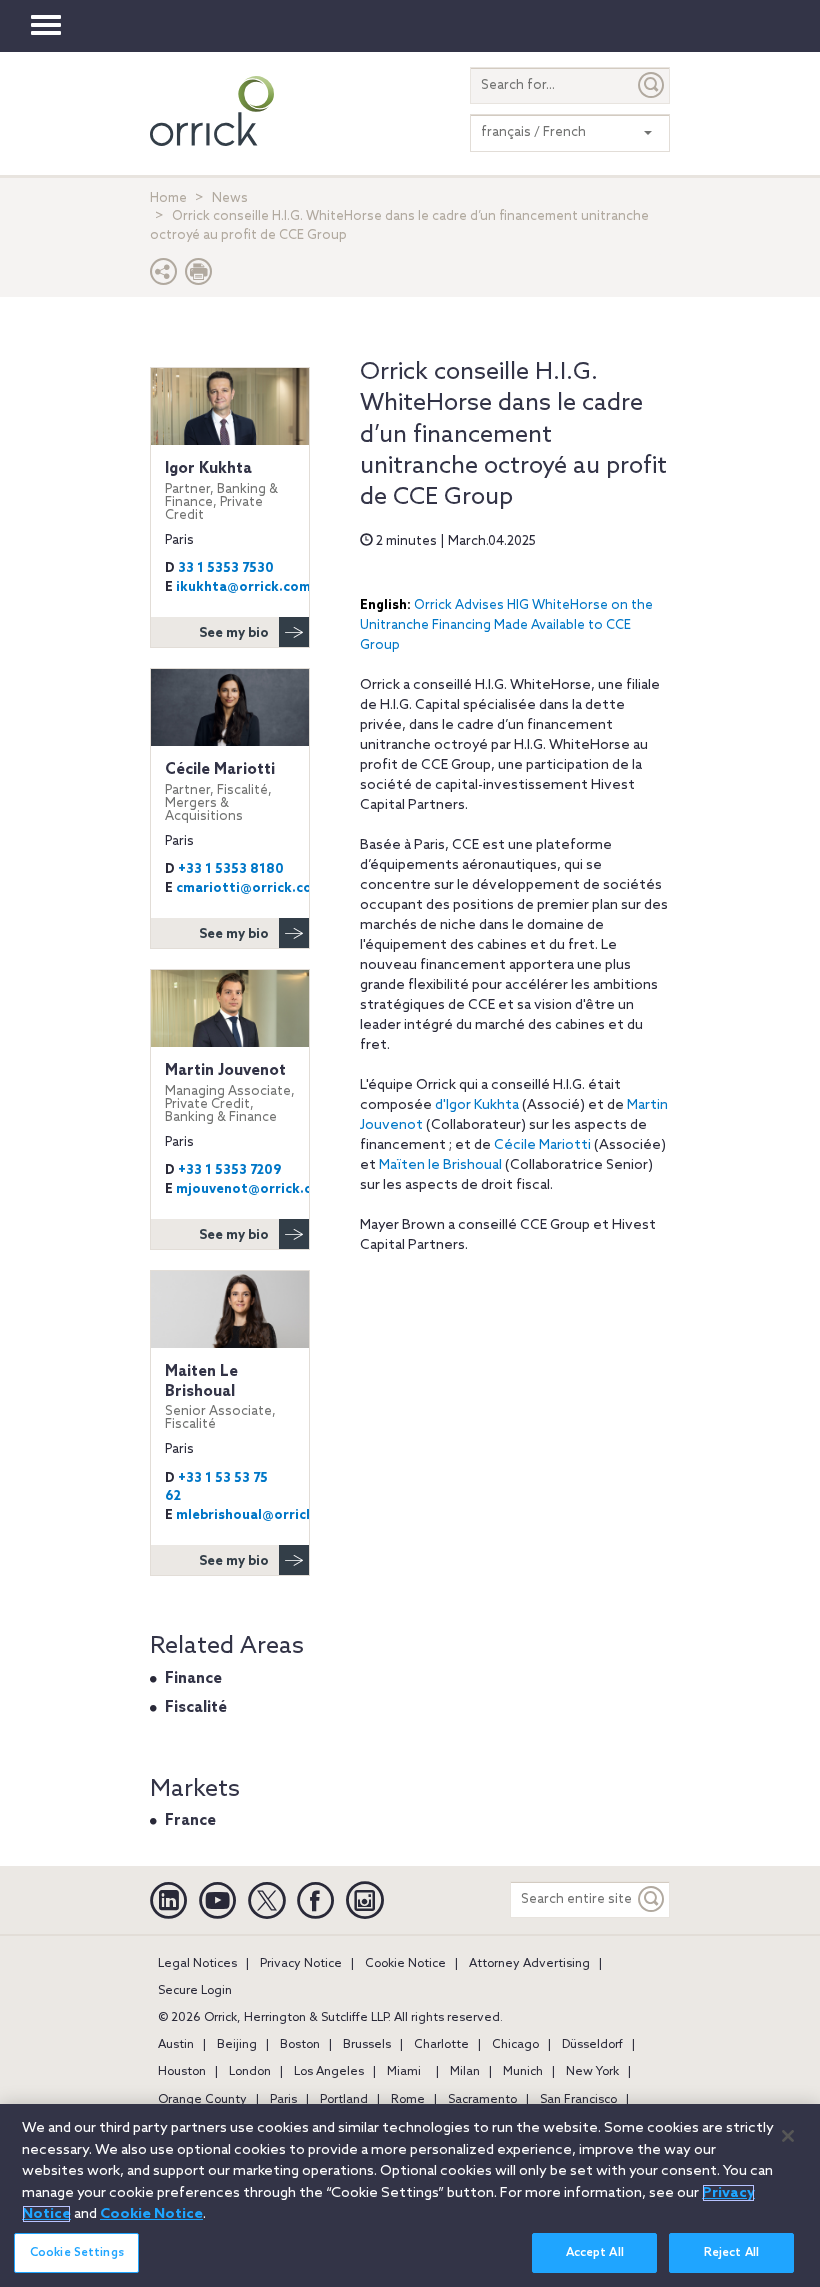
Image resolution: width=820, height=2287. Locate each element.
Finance (193, 1679)
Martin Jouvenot (230, 1093)
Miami (404, 2072)
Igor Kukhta (221, 491)
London (250, 2072)
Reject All (731, 2253)
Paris (283, 2100)
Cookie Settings (77, 2253)
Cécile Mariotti (542, 1145)
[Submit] (652, 85)
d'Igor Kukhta (477, 1105)
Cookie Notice (405, 1964)
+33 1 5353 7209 (229, 1170)
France (190, 1821)
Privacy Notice (301, 1964)
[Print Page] (199, 276)
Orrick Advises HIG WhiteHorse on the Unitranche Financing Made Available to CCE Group (506, 625)
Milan (465, 2072)
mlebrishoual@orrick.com (261, 1515)
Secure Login (195, 1991)
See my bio (234, 633)
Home (168, 198)
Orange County (202, 2100)
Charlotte (441, 2045)
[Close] (788, 2136)
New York (592, 2072)
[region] (410, 2195)
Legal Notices (197, 1964)
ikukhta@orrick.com (243, 587)
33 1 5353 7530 (226, 568)
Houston (182, 2072)
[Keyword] (652, 1899)
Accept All (595, 2253)
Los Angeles (329, 2072)
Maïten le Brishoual (440, 1165)
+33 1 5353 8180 (231, 869)
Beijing (237, 2045)
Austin (176, 2045)
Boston (300, 2045)
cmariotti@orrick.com (250, 888)
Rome (408, 2100)
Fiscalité (196, 1708)
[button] (164, 276)
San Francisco (578, 2100)
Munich (523, 2072)
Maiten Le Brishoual (220, 1397)
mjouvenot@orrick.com (254, 1189)
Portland (344, 2100)
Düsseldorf (592, 2045)
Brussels (367, 2045)
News (230, 198)
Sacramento (482, 2100)
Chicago (515, 2045)
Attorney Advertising (529, 1964)
